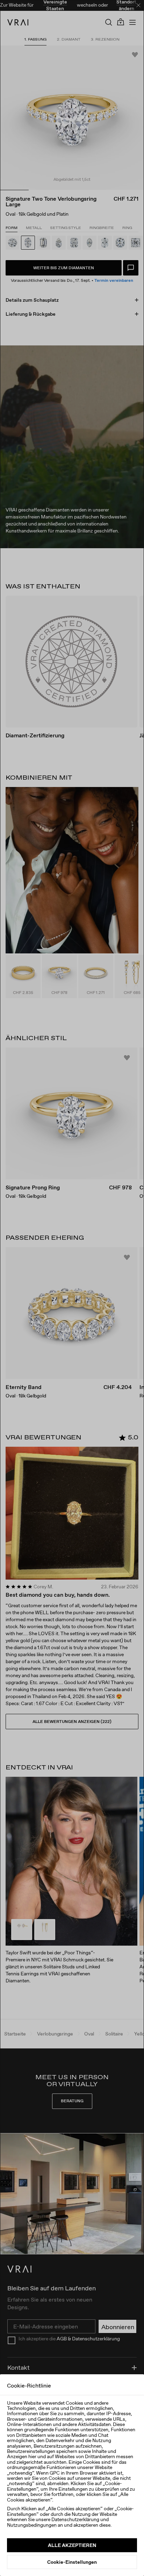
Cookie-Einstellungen (72, 2562)
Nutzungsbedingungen (32, 2525)
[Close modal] (72, 1288)
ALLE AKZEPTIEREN (72, 2545)
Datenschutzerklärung (75, 2519)
